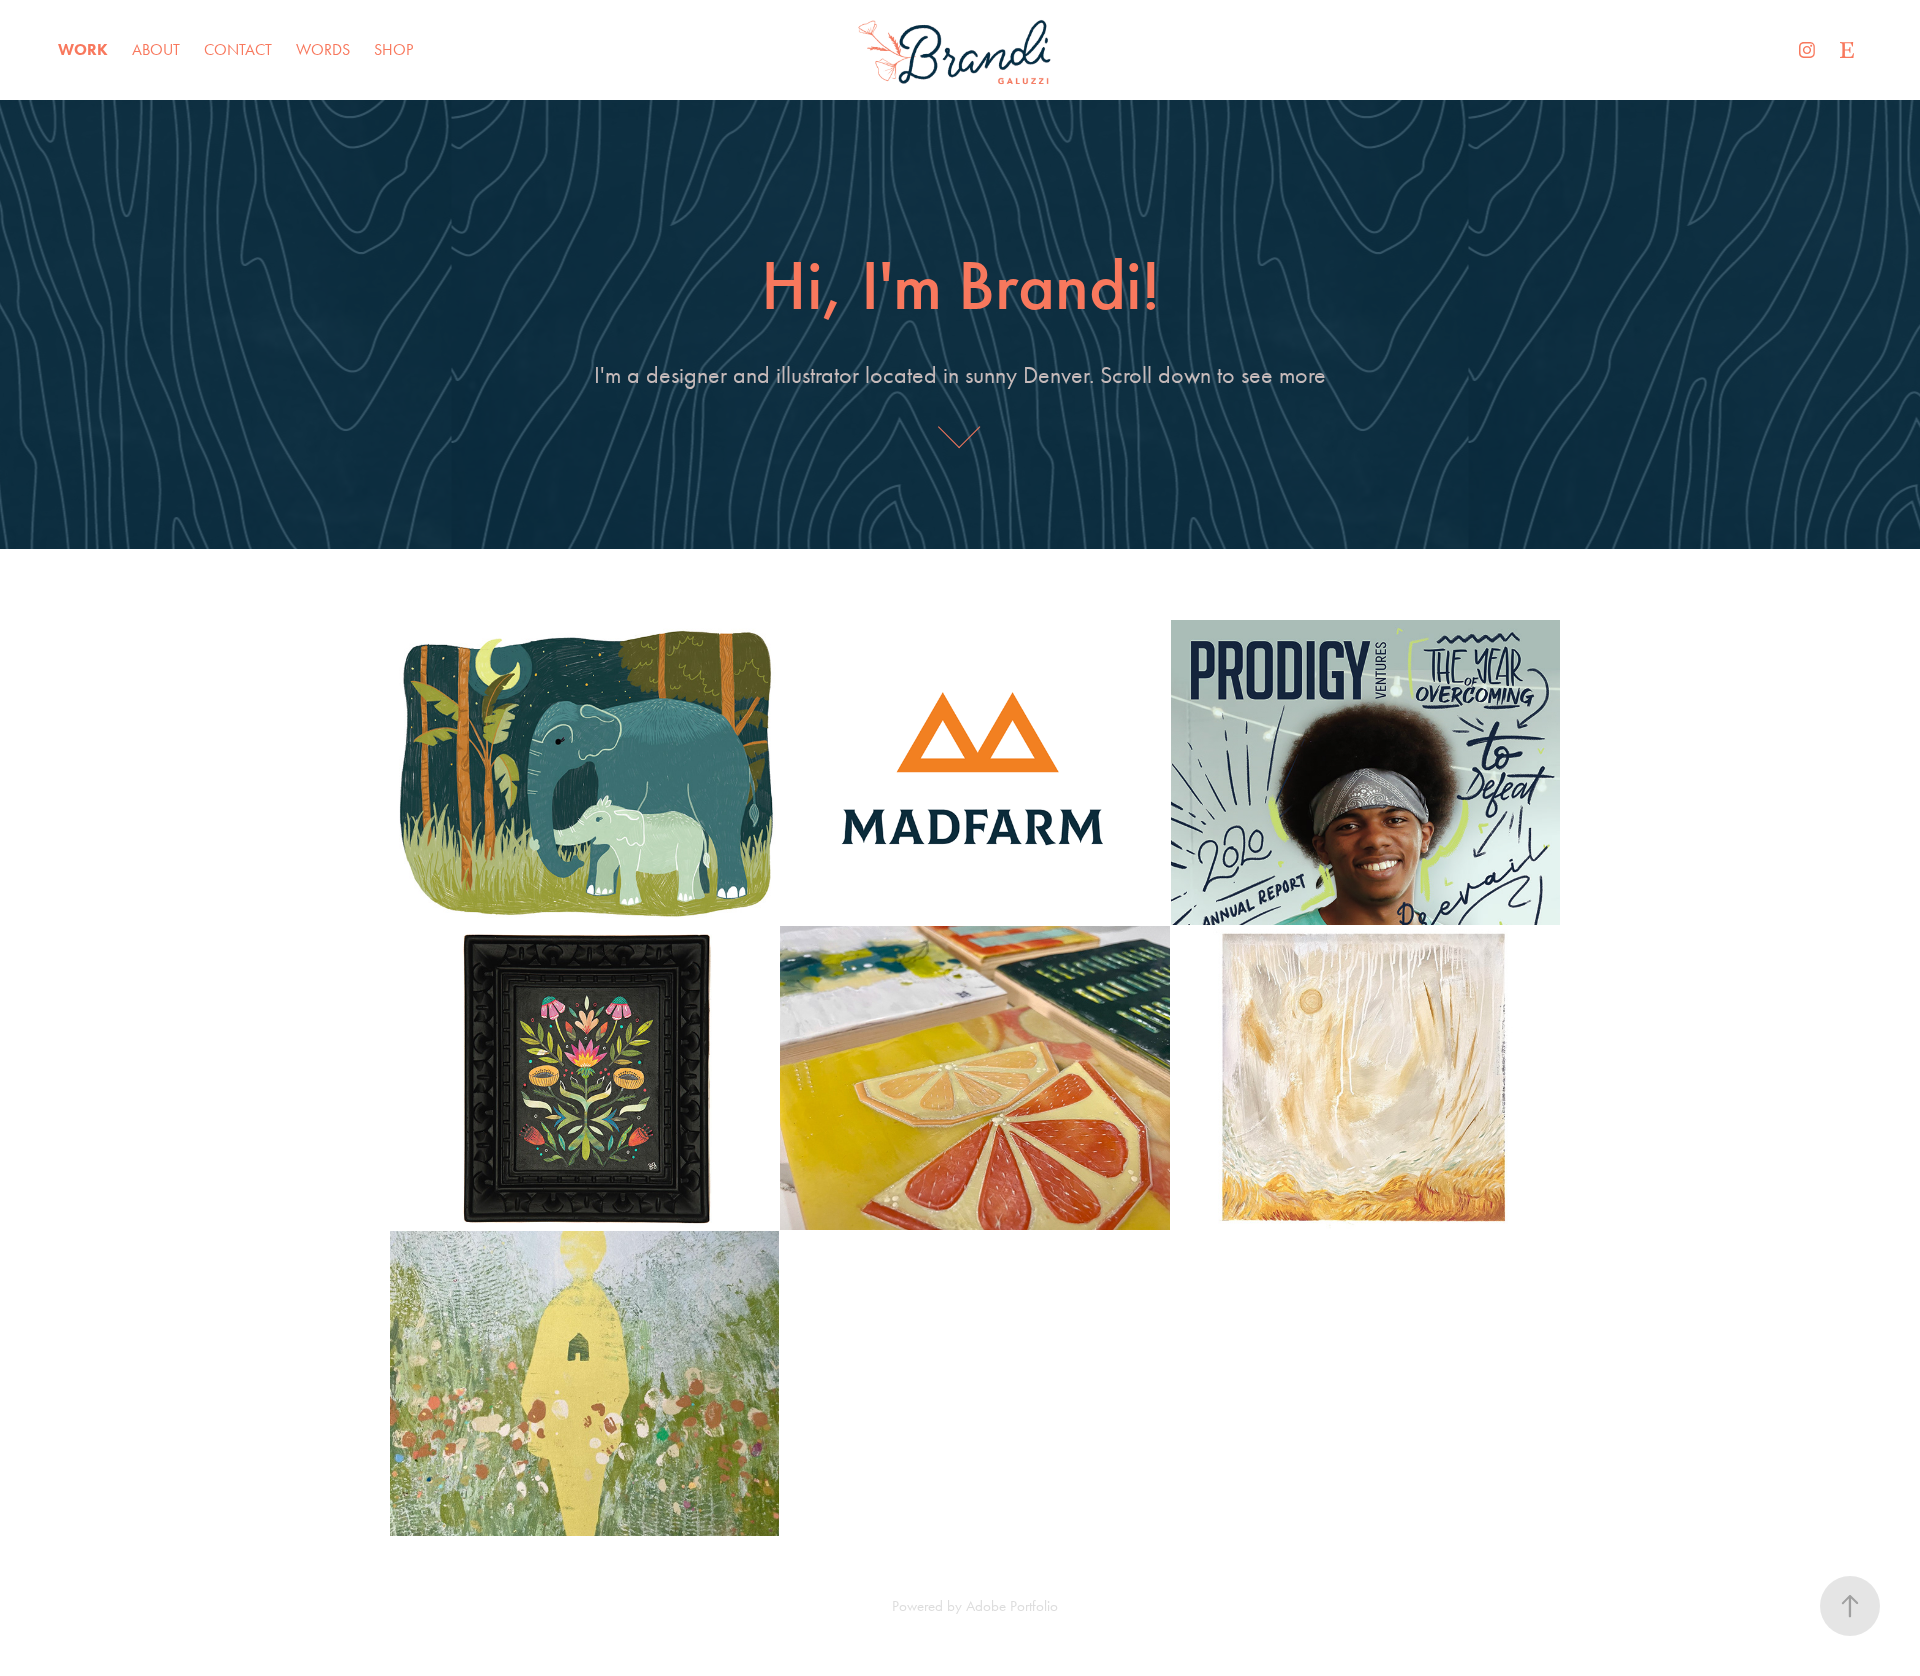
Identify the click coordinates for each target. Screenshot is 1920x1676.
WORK (83, 49)
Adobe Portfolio (1012, 1606)
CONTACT (238, 49)
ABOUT (156, 49)
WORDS (323, 49)
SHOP (393, 49)
